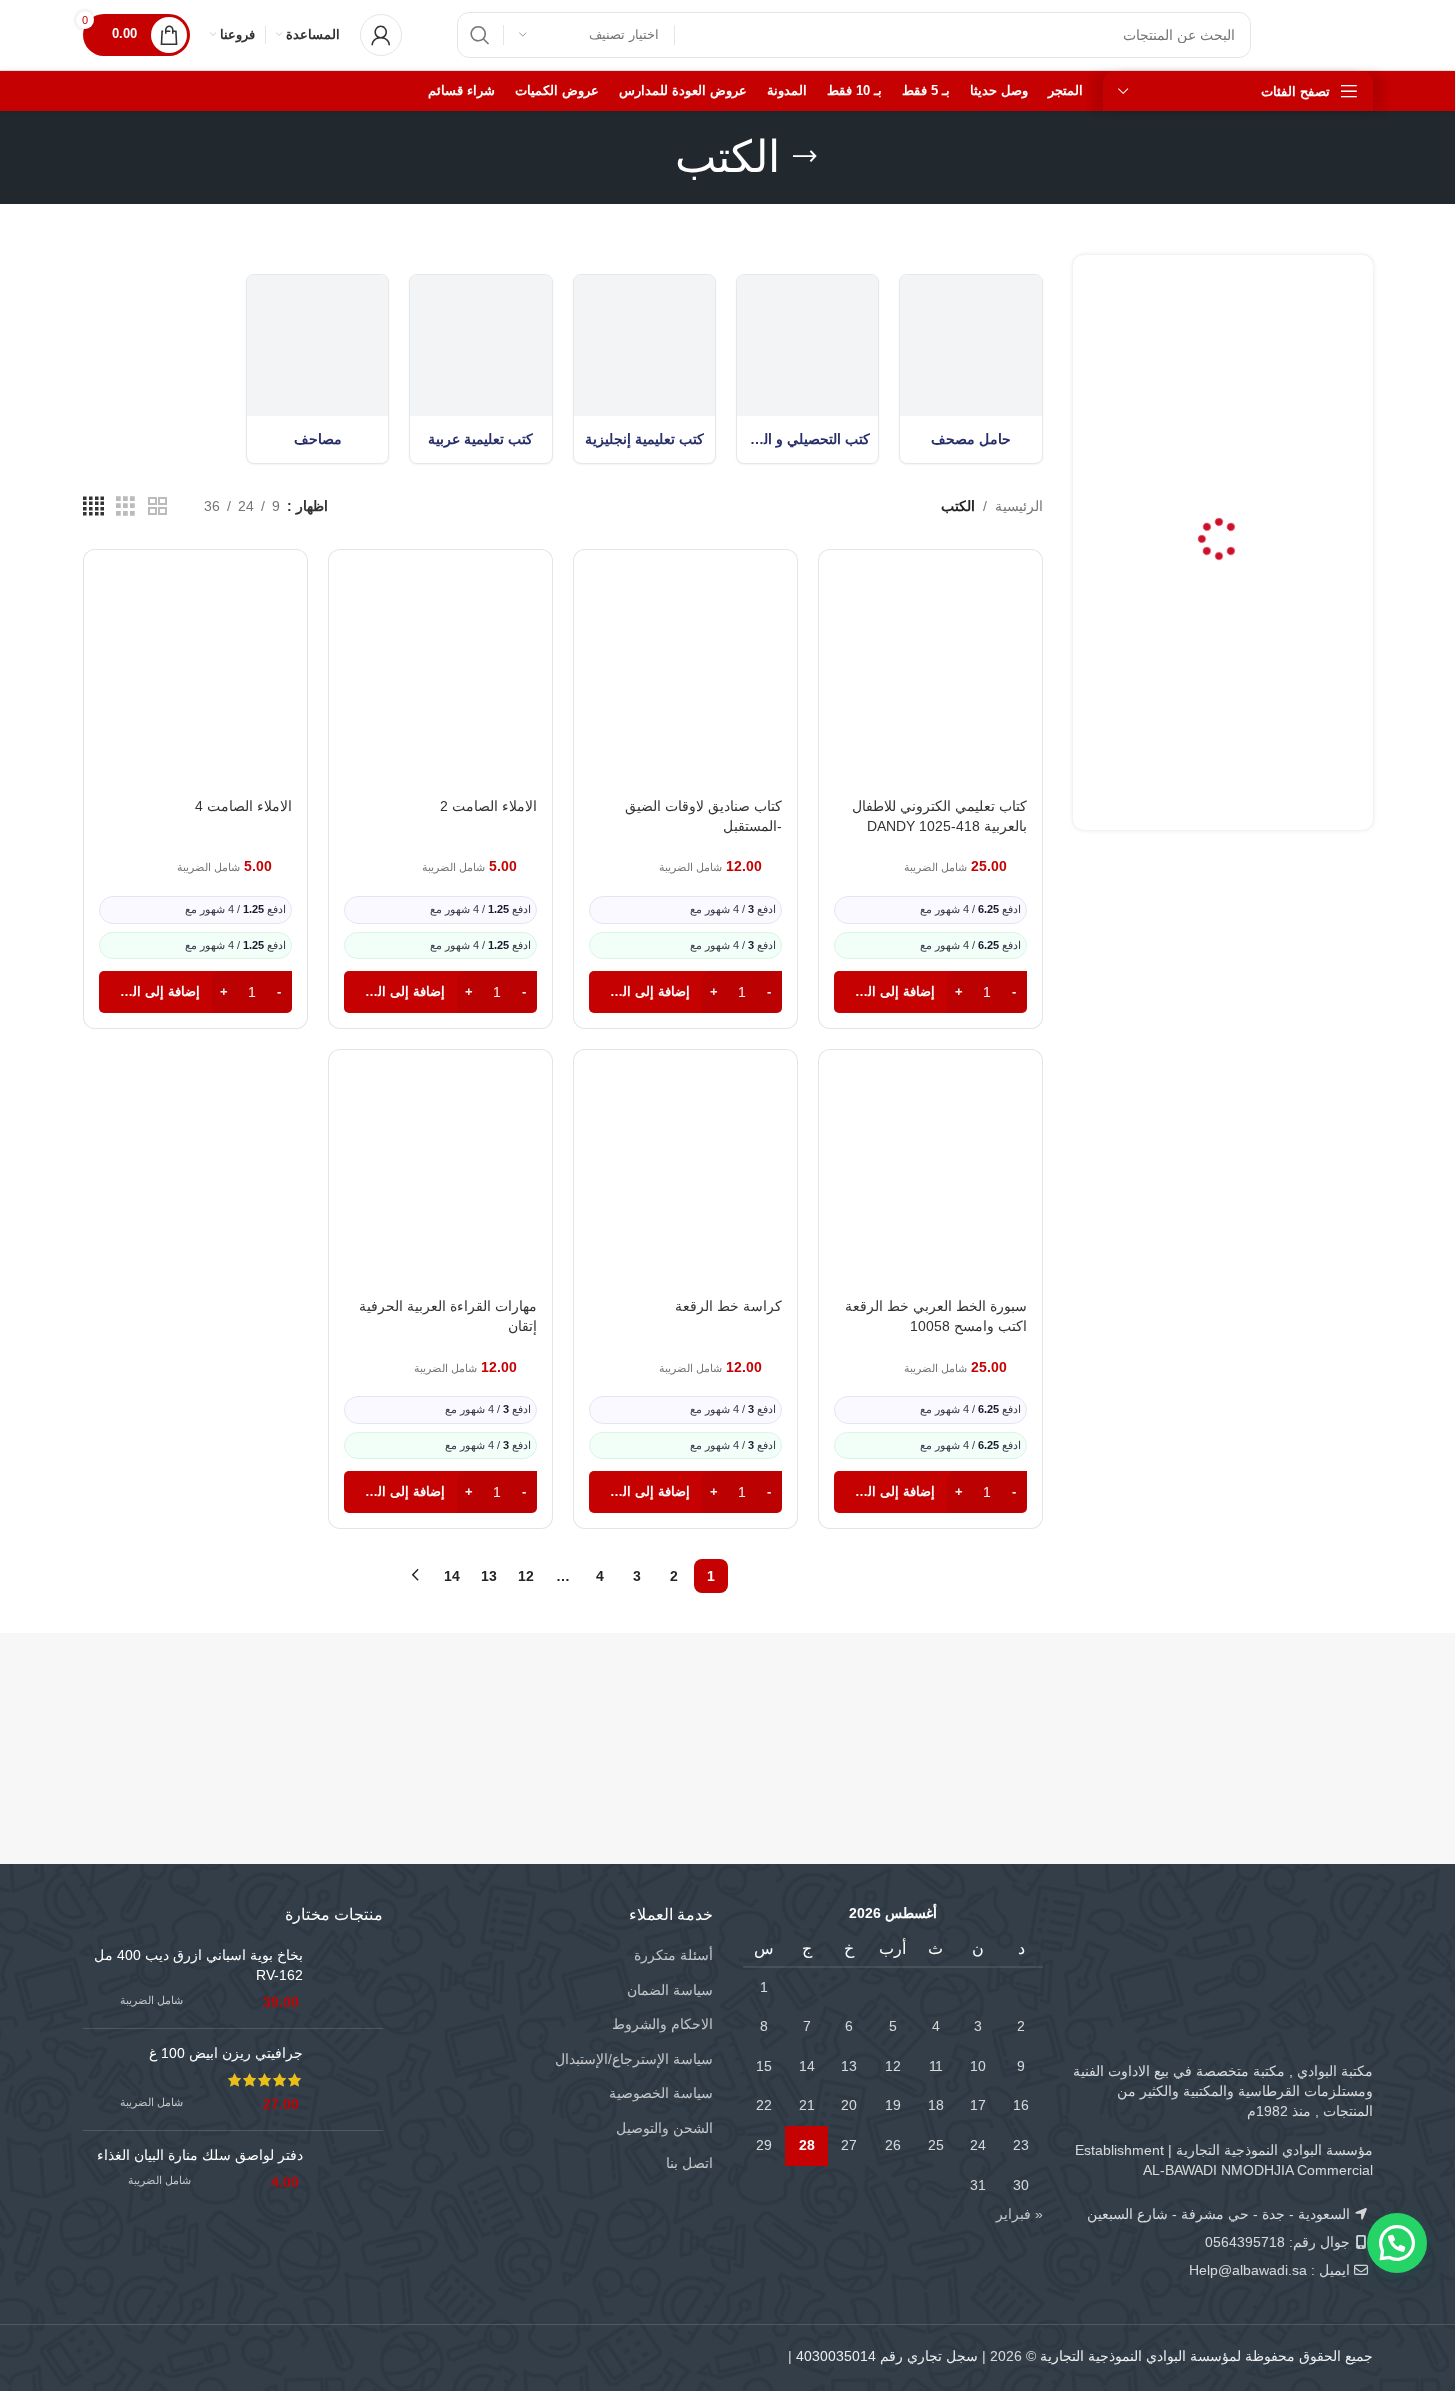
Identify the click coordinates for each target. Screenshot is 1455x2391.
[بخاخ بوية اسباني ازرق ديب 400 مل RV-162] (350, 1979)
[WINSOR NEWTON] (620, 1718)
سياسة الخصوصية (661, 2093)
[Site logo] (1332, 34)
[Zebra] (835, 1718)
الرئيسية (1019, 506)
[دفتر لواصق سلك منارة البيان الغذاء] (350, 2178)
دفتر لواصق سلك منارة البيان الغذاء (200, 2155)
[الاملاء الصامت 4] (195, 691)
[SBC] (1050, 1718)
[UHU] (190, 1718)
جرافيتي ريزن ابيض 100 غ (226, 2053)
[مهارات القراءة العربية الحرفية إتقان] (440, 1191)
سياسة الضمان (670, 1990)
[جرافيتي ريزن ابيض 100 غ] (350, 2079)
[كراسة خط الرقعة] (685, 1191)
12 (526, 1576)
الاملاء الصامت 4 (243, 806)
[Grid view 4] (93, 506)
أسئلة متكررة (673, 1955)
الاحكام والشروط (662, 2024)
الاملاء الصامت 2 (488, 806)
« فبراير (1019, 2214)
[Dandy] (1265, 1718)
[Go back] (805, 157)
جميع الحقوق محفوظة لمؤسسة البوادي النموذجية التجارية (1206, 2356)
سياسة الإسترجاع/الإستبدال (634, 2059)
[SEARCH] (480, 35)
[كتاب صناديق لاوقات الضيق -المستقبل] (685, 691)
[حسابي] (381, 35)
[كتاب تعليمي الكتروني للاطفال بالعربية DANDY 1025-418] (930, 691)
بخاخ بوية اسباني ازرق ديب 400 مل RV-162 (198, 1965)
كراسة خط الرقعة (728, 1306)
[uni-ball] (405, 1718)
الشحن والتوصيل (664, 2128)
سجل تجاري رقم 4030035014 (887, 2356)
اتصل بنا (689, 2163)
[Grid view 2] (157, 506)
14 (452, 1576)
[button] (930, 992)
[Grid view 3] (125, 506)
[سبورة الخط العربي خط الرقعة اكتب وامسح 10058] (930, 1191)
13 (489, 1576)
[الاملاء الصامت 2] (440, 691)
